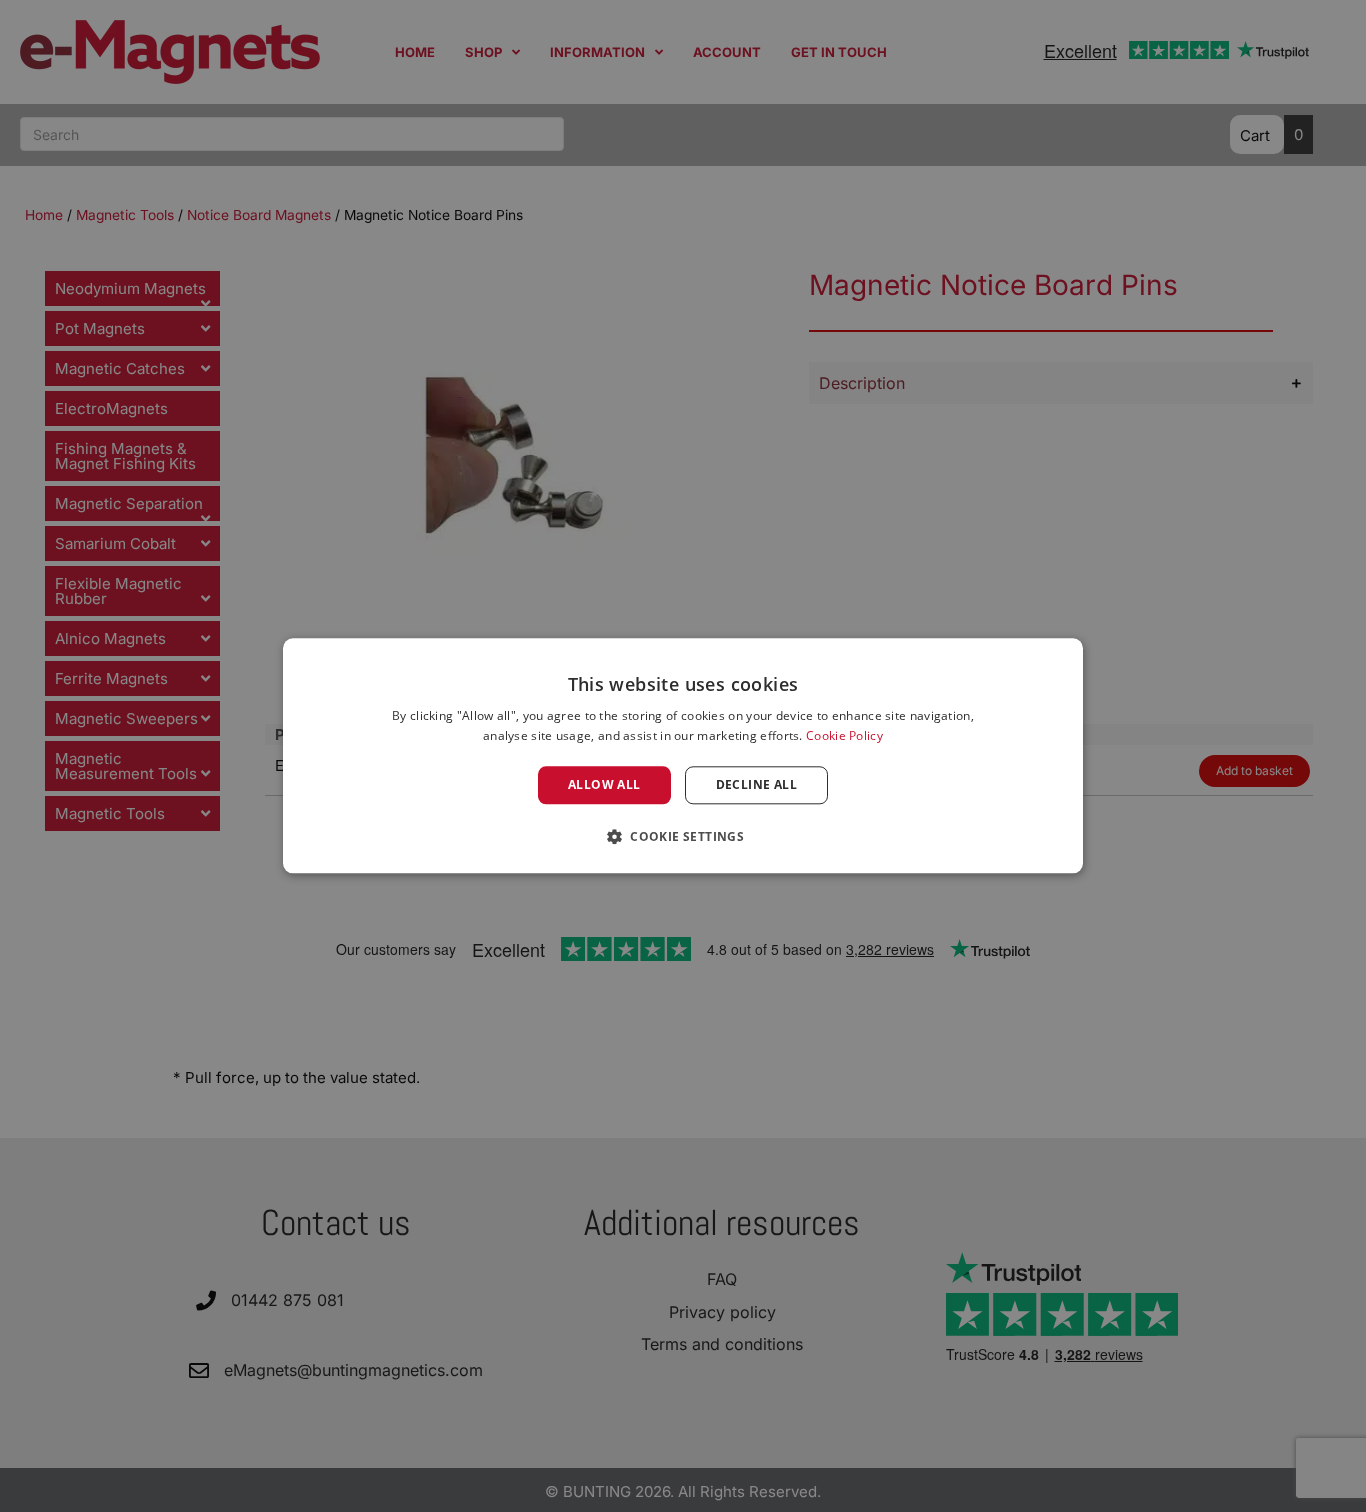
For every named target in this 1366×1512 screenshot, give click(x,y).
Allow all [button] (604, 784)
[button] (683, 837)
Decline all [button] (756, 784)
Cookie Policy (844, 736)
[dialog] (683, 755)
